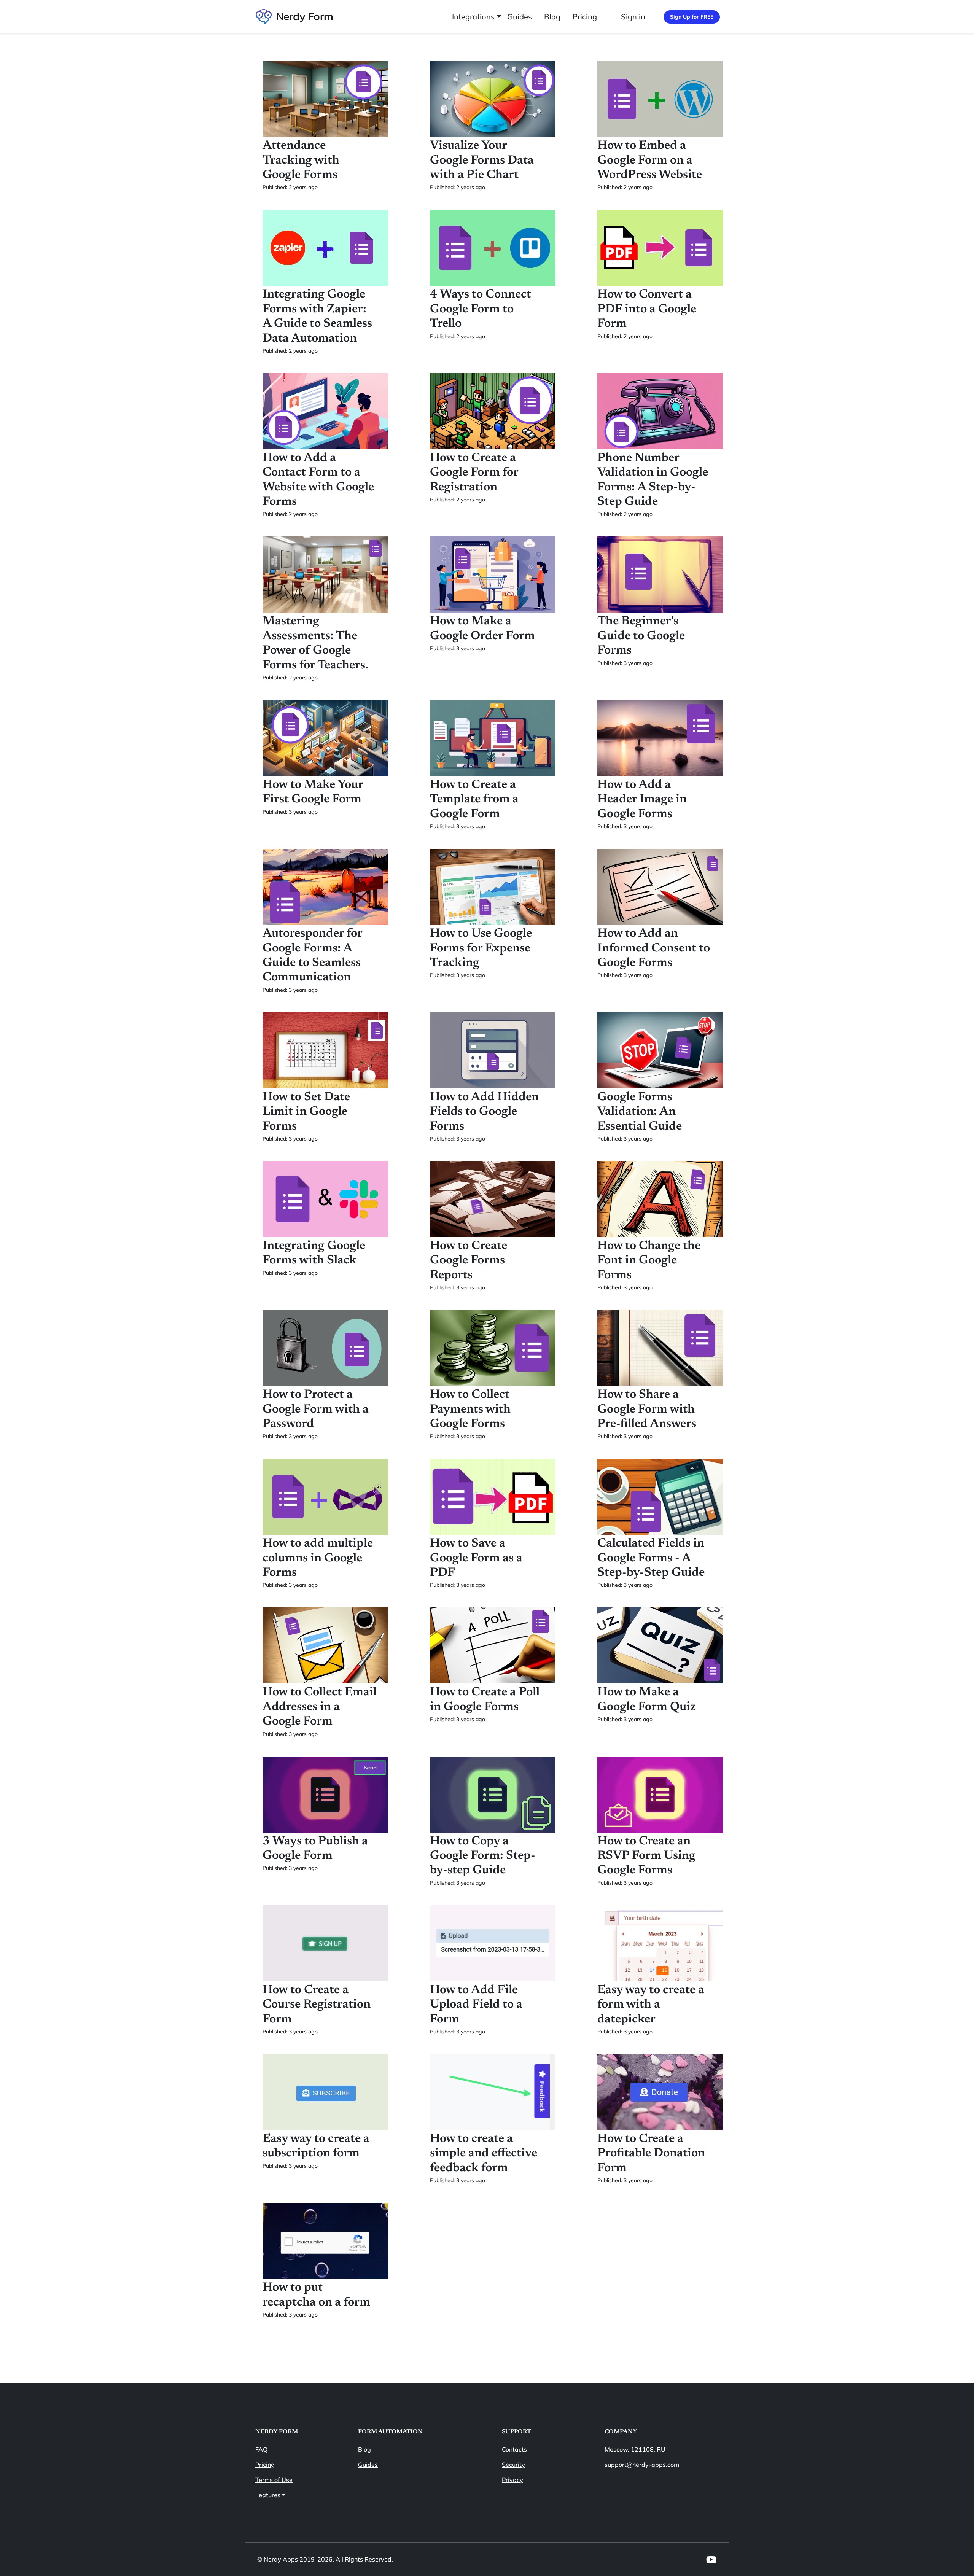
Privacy (512, 2480)
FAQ (261, 2449)
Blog (552, 17)
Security (513, 2465)
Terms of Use (274, 2480)
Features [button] (268, 2495)
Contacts (514, 2449)
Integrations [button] (473, 17)
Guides (520, 17)
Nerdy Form (305, 16)
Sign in (633, 17)
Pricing (585, 17)
